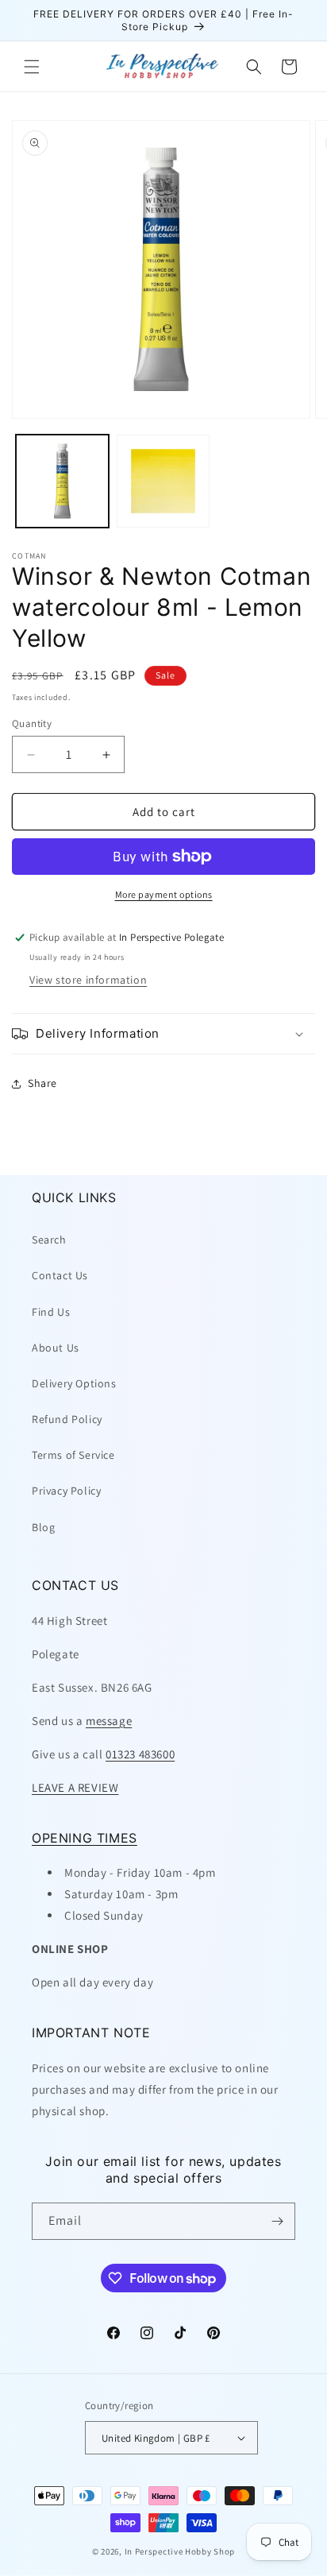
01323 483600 (140, 1754)
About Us (56, 1348)
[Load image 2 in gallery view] (163, 481)
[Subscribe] (277, 2221)
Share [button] (42, 1083)
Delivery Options (74, 1383)
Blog (43, 1527)
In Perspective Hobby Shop (180, 2551)
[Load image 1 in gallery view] (62, 481)
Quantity (32, 723)
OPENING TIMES (85, 1838)
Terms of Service (73, 1455)
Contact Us (60, 1275)
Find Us (51, 1312)
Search (49, 1240)
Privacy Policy (66, 1491)
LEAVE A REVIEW (75, 1787)
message (109, 1721)
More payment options (164, 894)
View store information (88, 980)
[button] (32, 67)
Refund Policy (67, 1419)
